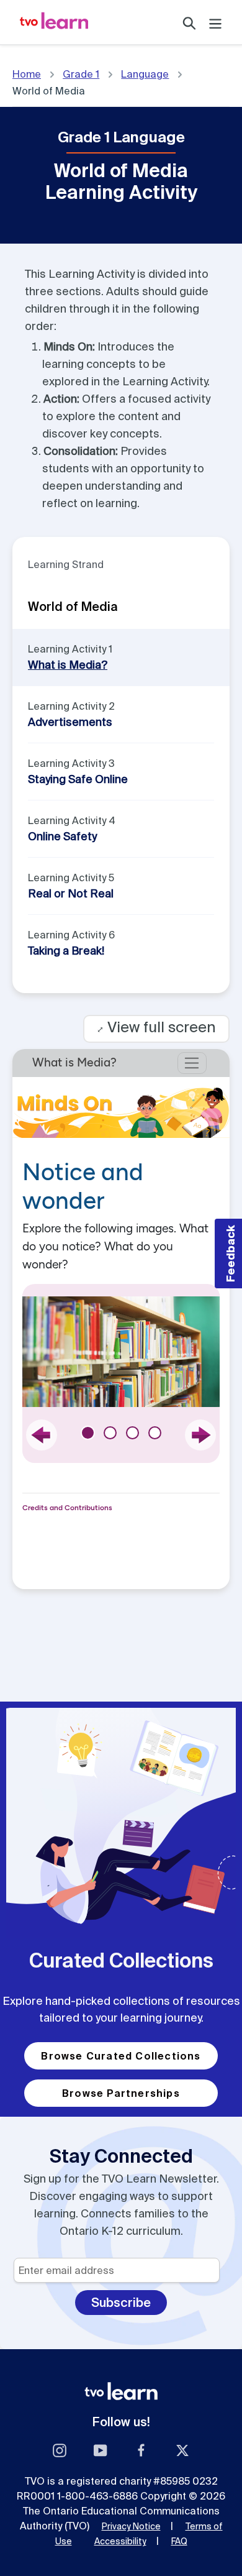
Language (145, 74)
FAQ (179, 2541)
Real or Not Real (71, 893)
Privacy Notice (131, 2526)
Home (27, 74)
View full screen (156, 1027)
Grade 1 (81, 74)
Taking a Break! (66, 951)
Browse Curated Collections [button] (121, 2056)
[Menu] (215, 22)
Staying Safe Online (78, 779)
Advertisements (70, 722)
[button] (228, 1254)
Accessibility (120, 2541)
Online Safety (62, 836)
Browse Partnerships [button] (121, 2093)
